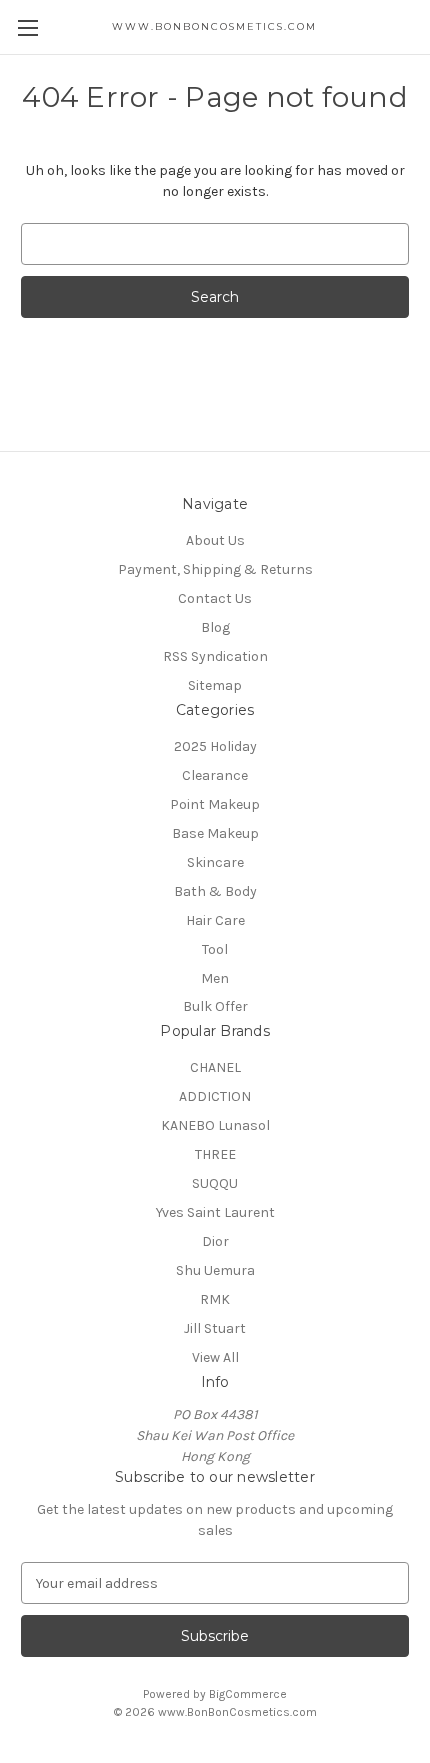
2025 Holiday (215, 746)
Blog (215, 627)
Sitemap (215, 685)
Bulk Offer (215, 1006)
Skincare (215, 862)
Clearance (215, 775)
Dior (215, 1241)
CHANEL (215, 1067)
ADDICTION (215, 1096)
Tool (215, 949)
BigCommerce (248, 1694)
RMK (215, 1299)
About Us (215, 540)
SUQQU (215, 1183)
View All (215, 1357)
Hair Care (215, 920)
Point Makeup (215, 804)
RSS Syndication (215, 656)
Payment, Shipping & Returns (215, 569)
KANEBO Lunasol (215, 1125)
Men (215, 978)
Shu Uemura (215, 1270)
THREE (215, 1154)
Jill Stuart (215, 1328)
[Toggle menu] (27, 27)
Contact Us (215, 598)
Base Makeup (215, 833)
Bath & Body (215, 891)
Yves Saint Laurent (215, 1212)
